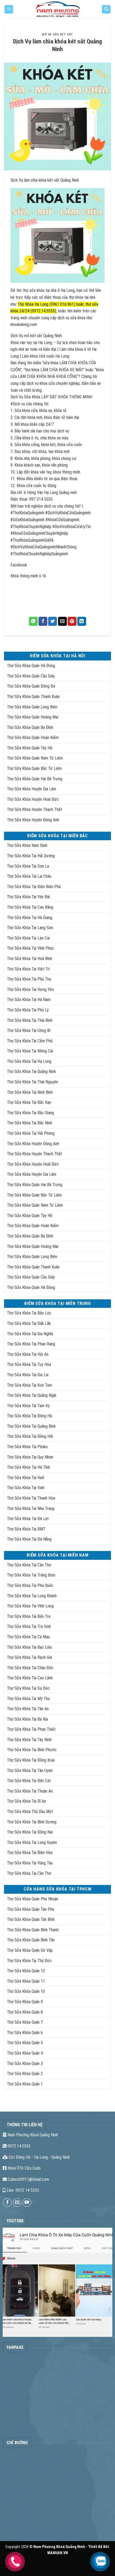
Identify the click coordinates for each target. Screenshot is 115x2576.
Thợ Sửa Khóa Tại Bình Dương (32, 1822)
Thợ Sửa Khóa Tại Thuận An (30, 1791)
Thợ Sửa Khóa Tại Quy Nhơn (30, 1457)
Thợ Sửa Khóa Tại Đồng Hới (30, 1436)
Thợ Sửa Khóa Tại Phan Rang (31, 1344)
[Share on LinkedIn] (82, 621)
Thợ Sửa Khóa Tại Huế (26, 1478)
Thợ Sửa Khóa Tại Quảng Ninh (31, 1071)
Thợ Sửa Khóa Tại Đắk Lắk (29, 1323)
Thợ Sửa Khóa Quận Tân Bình (31, 1919)
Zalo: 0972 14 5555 (22, 2190)
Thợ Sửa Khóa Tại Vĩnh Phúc (30, 948)
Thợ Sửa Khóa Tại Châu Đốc (30, 1668)
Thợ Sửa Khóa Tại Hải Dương (31, 856)
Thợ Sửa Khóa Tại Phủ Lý (28, 1010)
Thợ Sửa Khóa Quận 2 (25, 2074)
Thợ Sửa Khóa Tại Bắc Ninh (30, 1123)
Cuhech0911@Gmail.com (28, 2179)
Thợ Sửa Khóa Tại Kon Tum (29, 1385)
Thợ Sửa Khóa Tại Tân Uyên (30, 1771)
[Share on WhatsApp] (33, 621)
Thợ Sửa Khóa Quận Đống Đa (31, 686)
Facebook (19, 565)
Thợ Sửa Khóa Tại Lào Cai (28, 938)
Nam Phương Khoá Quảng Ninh (32, 2135)
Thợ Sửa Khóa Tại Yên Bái (28, 897)
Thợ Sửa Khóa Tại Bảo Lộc (29, 1313)
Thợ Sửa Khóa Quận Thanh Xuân (33, 697)
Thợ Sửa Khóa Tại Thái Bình (30, 1020)
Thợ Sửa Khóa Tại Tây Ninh (29, 1740)
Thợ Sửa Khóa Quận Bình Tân (31, 1940)
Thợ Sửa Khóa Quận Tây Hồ (30, 748)
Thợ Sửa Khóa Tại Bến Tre (29, 1616)
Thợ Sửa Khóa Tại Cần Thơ (29, 1565)
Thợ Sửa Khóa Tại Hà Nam (29, 1000)
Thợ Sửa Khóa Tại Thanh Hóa (31, 1498)
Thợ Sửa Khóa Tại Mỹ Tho (28, 1699)
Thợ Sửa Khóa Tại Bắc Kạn (29, 1102)
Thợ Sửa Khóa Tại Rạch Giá (29, 1657)
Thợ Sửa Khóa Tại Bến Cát (29, 1781)
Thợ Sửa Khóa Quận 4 (25, 2053)
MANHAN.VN (58, 2553)
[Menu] (9, 9)
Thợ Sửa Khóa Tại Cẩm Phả (30, 1041)
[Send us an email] (17, 2203)
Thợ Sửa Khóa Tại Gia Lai (28, 1375)
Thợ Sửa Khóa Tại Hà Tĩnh (28, 1467)
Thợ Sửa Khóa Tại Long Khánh (32, 1596)
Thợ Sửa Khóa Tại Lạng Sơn (30, 928)
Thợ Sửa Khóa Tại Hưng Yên (30, 989)
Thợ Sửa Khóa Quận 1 (25, 2084)
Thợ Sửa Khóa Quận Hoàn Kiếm (33, 738)
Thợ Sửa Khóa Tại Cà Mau (28, 1637)
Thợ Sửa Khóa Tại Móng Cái (30, 1051)
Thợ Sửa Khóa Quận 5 (25, 2043)
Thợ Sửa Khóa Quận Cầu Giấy (31, 676)
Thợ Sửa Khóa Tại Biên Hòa (30, 1853)
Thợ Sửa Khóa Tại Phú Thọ (29, 979)
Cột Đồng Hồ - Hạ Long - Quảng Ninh (39, 2157)
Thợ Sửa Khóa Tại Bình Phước (32, 1750)
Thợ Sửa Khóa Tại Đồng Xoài (31, 1760)
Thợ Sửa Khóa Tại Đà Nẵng (29, 1539)
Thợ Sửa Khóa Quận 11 (26, 1981)
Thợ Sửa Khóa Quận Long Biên (32, 707)
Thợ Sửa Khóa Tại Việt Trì (28, 969)
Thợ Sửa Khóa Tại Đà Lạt (28, 1519)
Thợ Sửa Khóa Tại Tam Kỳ (28, 1406)
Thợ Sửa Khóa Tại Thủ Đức (29, 1961)
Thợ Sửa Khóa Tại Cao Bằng (30, 907)
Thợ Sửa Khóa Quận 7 (25, 2022)
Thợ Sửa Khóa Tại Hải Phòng (31, 1133)
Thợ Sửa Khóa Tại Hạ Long (29, 1061)
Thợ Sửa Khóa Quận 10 (26, 1991)
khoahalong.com (24, 324)
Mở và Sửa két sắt (57, 34)
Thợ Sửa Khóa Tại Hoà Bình (30, 959)
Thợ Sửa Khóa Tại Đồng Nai (30, 1832)
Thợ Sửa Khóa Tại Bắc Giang (30, 1113)
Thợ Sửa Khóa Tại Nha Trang (31, 1509)
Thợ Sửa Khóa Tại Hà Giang (30, 918)
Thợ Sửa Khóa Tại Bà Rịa (27, 1719)
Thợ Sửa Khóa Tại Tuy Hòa (29, 1364)
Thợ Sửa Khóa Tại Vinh (26, 1488)
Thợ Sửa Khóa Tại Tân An (28, 1709)
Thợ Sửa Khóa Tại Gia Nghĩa (30, 1334)
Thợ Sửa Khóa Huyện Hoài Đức (33, 799)
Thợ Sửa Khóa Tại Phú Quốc (30, 1585)
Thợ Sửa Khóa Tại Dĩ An (26, 1801)
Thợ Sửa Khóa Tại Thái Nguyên (32, 1082)
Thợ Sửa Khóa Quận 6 (25, 2033)
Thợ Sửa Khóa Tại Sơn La (28, 866)
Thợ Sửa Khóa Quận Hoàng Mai (33, 717)
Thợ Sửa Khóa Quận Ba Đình (30, 727)
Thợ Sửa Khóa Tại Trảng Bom (31, 1575)
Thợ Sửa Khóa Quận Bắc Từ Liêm (34, 768)
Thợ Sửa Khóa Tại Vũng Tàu (30, 1863)
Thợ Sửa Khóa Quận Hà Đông (31, 666)
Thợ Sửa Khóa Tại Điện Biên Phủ (34, 887)
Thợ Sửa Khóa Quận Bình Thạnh (33, 1930)
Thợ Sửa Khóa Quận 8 (25, 2012)
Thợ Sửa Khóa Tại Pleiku (27, 1447)
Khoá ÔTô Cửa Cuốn (24, 2168)
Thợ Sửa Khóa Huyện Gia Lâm (32, 789)
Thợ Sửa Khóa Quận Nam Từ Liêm (35, 758)
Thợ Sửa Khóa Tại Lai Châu (29, 876)
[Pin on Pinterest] (72, 621)
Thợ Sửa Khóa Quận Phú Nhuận (33, 1899)
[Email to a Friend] (62, 621)
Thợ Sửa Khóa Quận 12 (26, 1971)
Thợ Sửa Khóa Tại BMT (26, 1529)
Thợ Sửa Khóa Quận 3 (25, 2063)
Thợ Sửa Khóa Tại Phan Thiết (31, 1729)
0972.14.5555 (18, 2146)
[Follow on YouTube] (27, 2203)
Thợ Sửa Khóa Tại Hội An (28, 1354)
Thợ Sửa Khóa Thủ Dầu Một (30, 1812)
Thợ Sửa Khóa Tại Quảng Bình (31, 1426)
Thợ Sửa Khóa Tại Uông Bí (29, 1030)
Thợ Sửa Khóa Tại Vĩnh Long (30, 1606)
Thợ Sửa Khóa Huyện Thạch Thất (34, 809)
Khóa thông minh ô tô (28, 576)
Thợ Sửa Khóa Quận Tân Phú (30, 1909)
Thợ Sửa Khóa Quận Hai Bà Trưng (35, 779)
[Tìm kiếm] (106, 9)
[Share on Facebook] (43, 621)
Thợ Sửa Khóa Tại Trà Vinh (29, 1626)
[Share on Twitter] (53, 621)
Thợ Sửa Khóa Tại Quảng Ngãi (32, 1395)
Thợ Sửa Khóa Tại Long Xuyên (32, 1842)
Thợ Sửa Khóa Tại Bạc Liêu (29, 1647)
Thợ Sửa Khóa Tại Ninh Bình (30, 1092)
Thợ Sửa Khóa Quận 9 (25, 2002)
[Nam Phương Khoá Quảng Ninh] (57, 9)
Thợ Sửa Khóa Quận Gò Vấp (30, 1950)
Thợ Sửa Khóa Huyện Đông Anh (33, 820)
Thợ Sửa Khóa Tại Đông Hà (29, 1416)
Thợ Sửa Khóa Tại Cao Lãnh (30, 1678)
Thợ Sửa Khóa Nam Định (27, 845)
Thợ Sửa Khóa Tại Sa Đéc (28, 1688)
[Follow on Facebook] (7, 2203)
